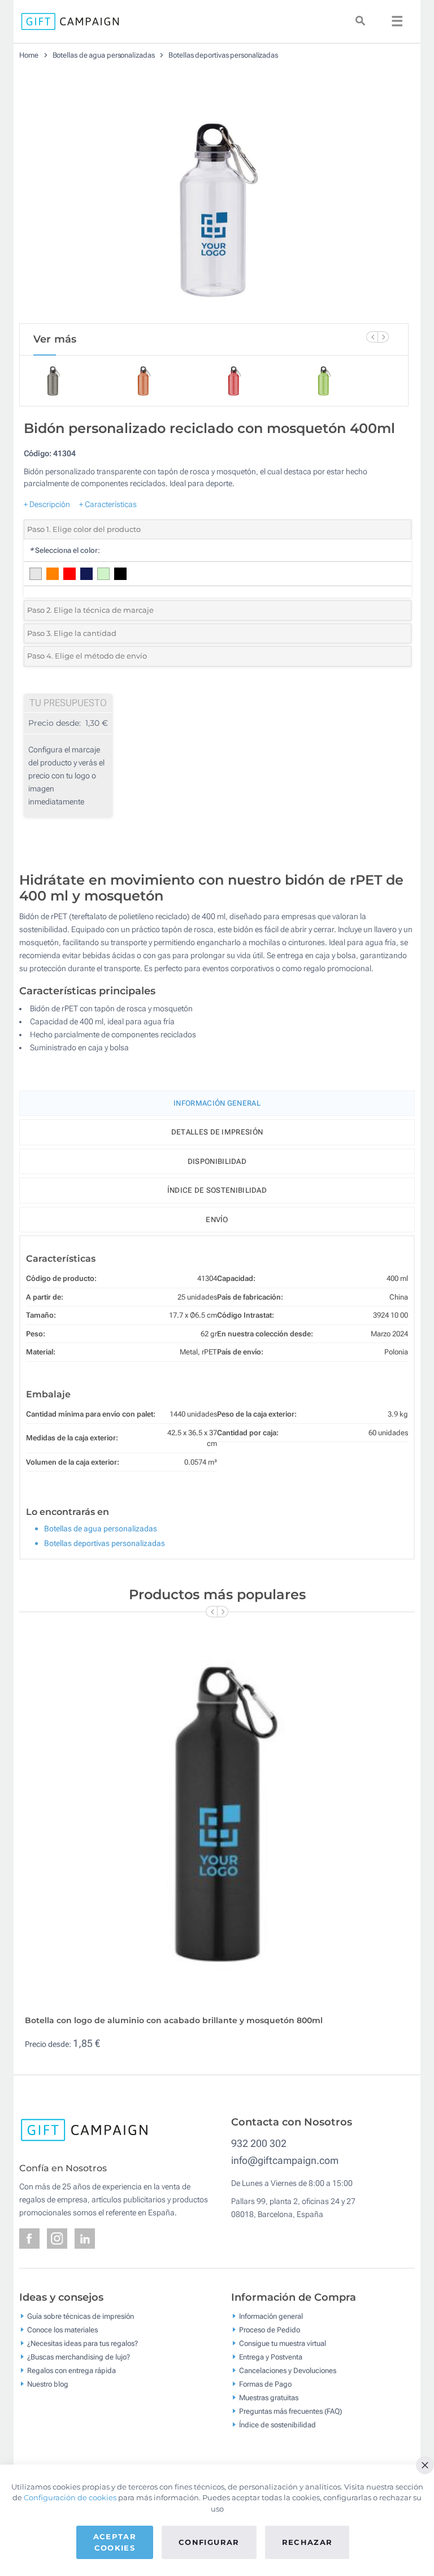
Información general (271, 2316)
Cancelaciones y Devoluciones (288, 2370)
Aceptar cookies (115, 2542)
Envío (217, 1220)
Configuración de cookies (70, 2497)
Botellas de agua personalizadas (104, 55)
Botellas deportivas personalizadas (223, 55)
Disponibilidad (217, 1161)
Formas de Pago (265, 2384)
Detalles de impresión (217, 1132)
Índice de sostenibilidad (217, 1190)
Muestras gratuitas (269, 2397)
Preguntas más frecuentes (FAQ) (290, 2411)
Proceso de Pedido (270, 2329)
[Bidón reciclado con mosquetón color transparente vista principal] (214, 196)
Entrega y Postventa (271, 2356)
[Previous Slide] (372, 337)
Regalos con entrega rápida (71, 2370)
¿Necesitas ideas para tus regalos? (83, 2343)
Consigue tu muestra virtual (283, 2343)
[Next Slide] (383, 337)
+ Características (108, 504)
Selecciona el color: (65, 550)
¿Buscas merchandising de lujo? (79, 2356)
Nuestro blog (48, 2384)
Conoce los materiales (62, 2329)
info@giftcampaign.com (285, 2160)
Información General (217, 1103)
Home (29, 55)
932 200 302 (259, 2143)
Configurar (209, 2542)
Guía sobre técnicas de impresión (81, 2316)
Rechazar (307, 2542)
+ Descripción (47, 504)
